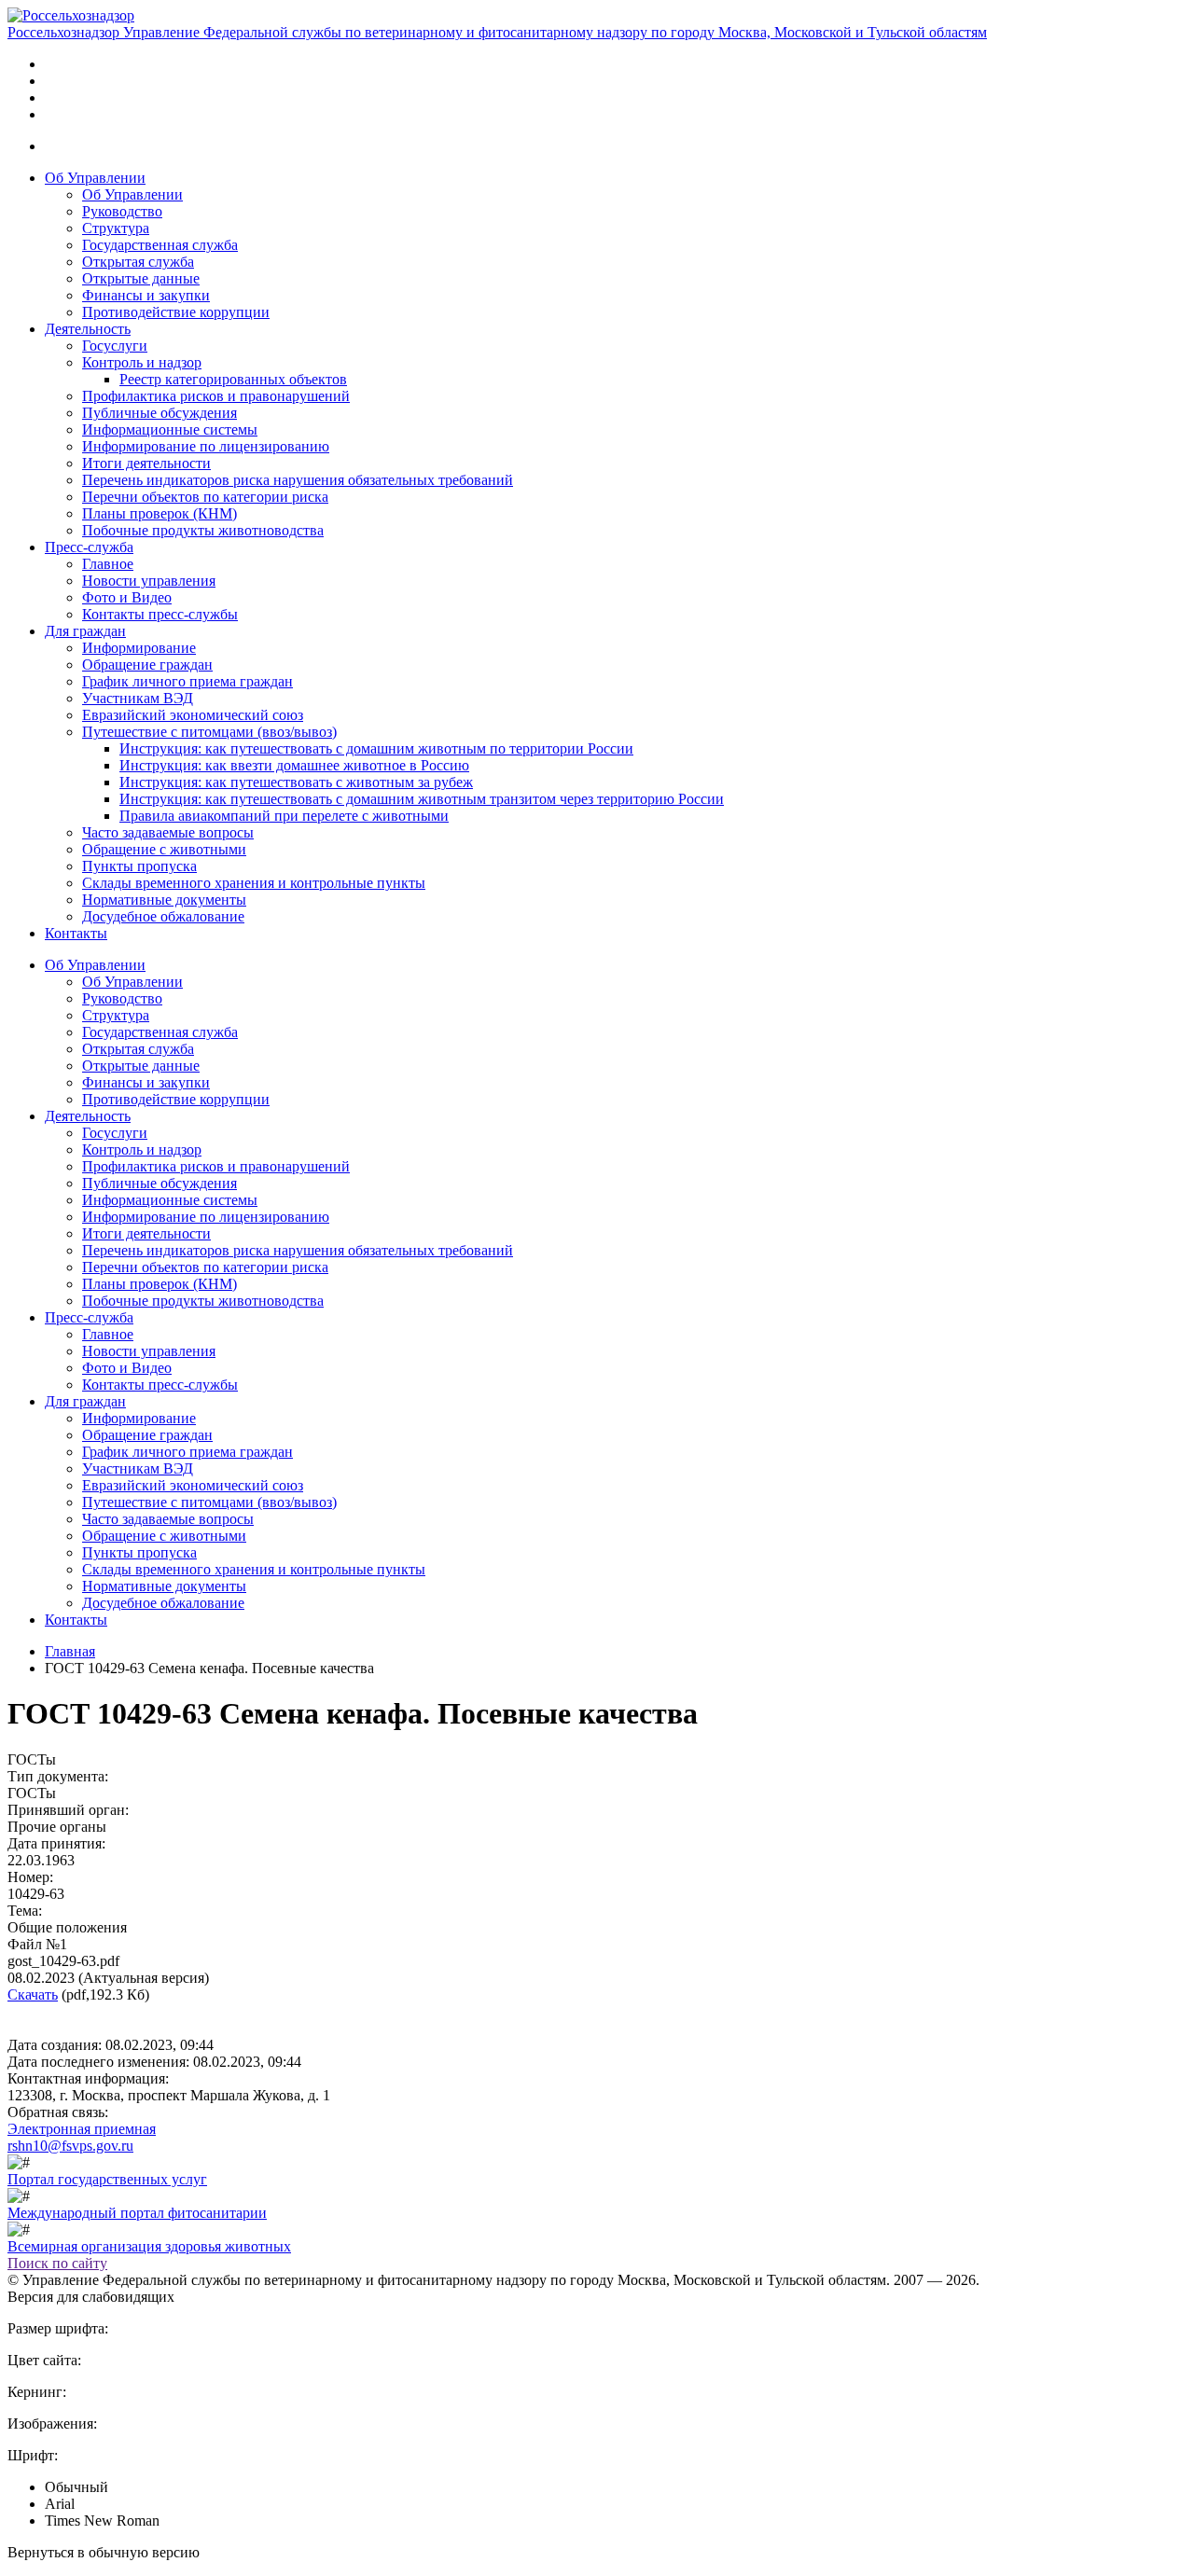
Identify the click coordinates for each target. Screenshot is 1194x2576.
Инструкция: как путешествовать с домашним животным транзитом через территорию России (422, 799)
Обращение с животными (164, 849)
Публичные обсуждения (160, 413)
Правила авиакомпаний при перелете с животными (284, 816)
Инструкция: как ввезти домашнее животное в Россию (294, 765)
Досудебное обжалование (163, 916)
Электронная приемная (82, 2129)
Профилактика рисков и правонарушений (216, 396)
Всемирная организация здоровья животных (149, 2246)
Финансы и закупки (146, 295)
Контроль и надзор (142, 362)
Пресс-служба (89, 547)
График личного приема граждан (187, 681)
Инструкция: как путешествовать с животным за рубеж (296, 782)
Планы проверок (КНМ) (160, 513)
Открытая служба (138, 262)
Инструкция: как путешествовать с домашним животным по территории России (376, 748)
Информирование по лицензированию (206, 446)
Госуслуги (115, 346)
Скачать (33, 1994)
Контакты (76, 933)
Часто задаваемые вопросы (168, 832)
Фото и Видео (127, 597)
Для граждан (85, 631)
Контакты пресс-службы (160, 614)
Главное (108, 564)
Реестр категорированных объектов (233, 379)
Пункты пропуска (139, 866)
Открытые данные (141, 278)
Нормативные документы (164, 900)
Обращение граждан (147, 665)
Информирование (139, 648)
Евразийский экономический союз (193, 715)
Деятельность (88, 329)
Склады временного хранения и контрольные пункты (254, 883)
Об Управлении (95, 178)
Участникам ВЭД (138, 698)
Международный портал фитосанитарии (137, 2213)
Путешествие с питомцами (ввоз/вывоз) (209, 732)
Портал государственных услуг (107, 2179)
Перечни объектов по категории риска (205, 497)
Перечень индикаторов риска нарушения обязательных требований (298, 480)
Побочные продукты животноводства (203, 530)
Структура (116, 228)
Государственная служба (160, 245)
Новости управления (149, 581)
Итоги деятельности (146, 463)
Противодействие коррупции (176, 312)
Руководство (122, 211)
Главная (70, 1651)
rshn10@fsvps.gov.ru (70, 2146)
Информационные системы (170, 429)
